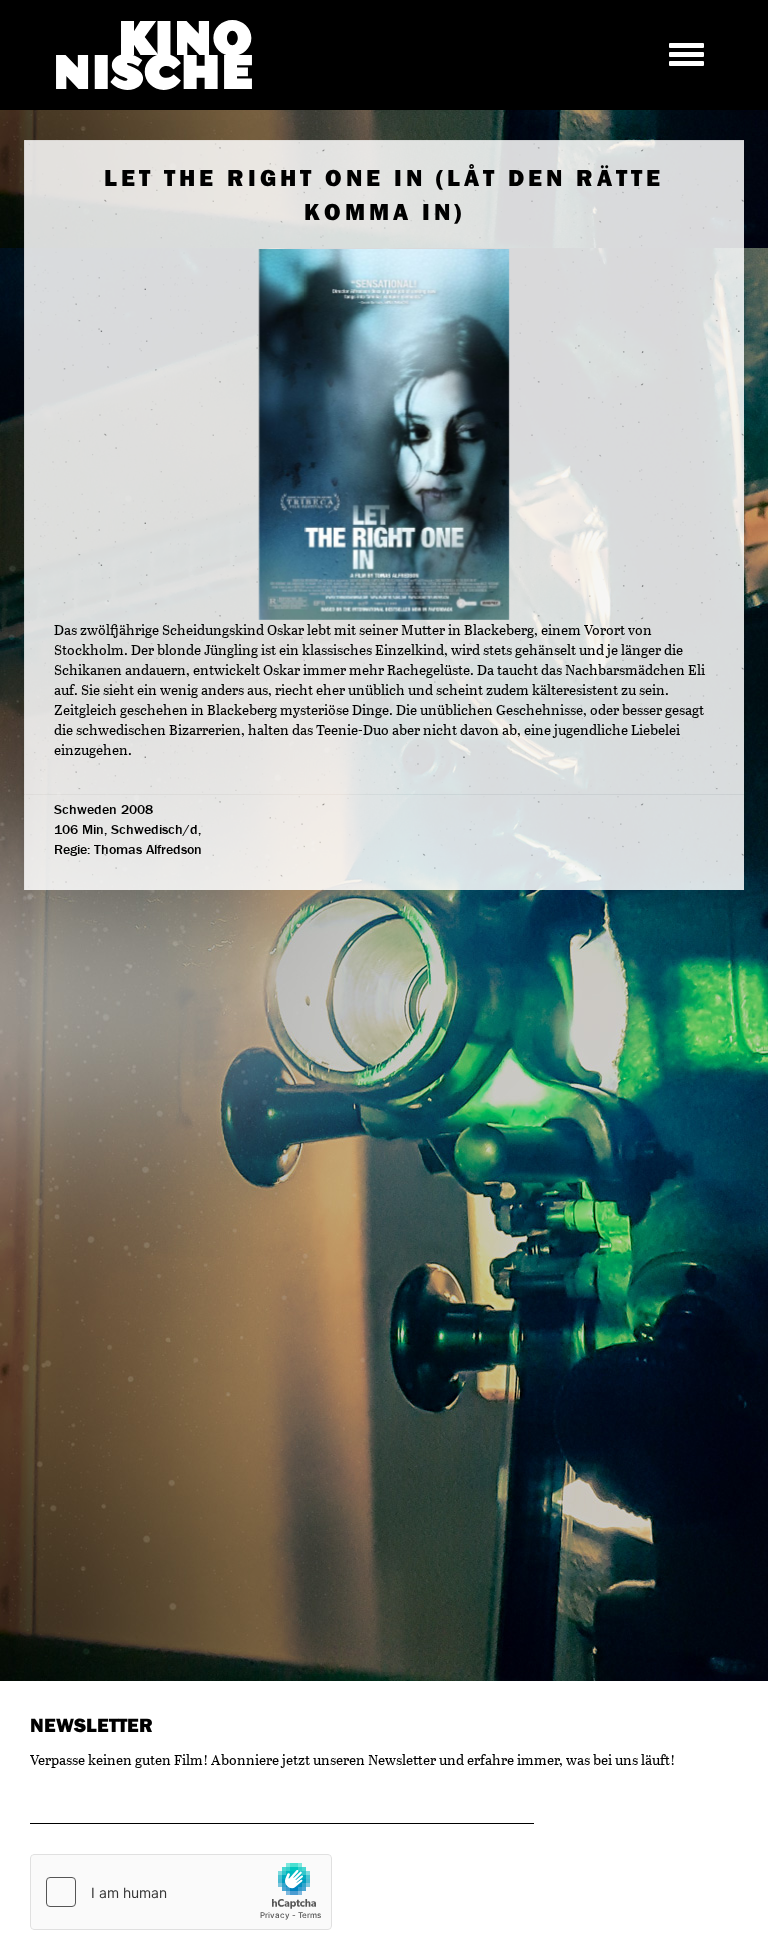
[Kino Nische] (154, 55)
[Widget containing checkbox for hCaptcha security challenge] (181, 1892)
